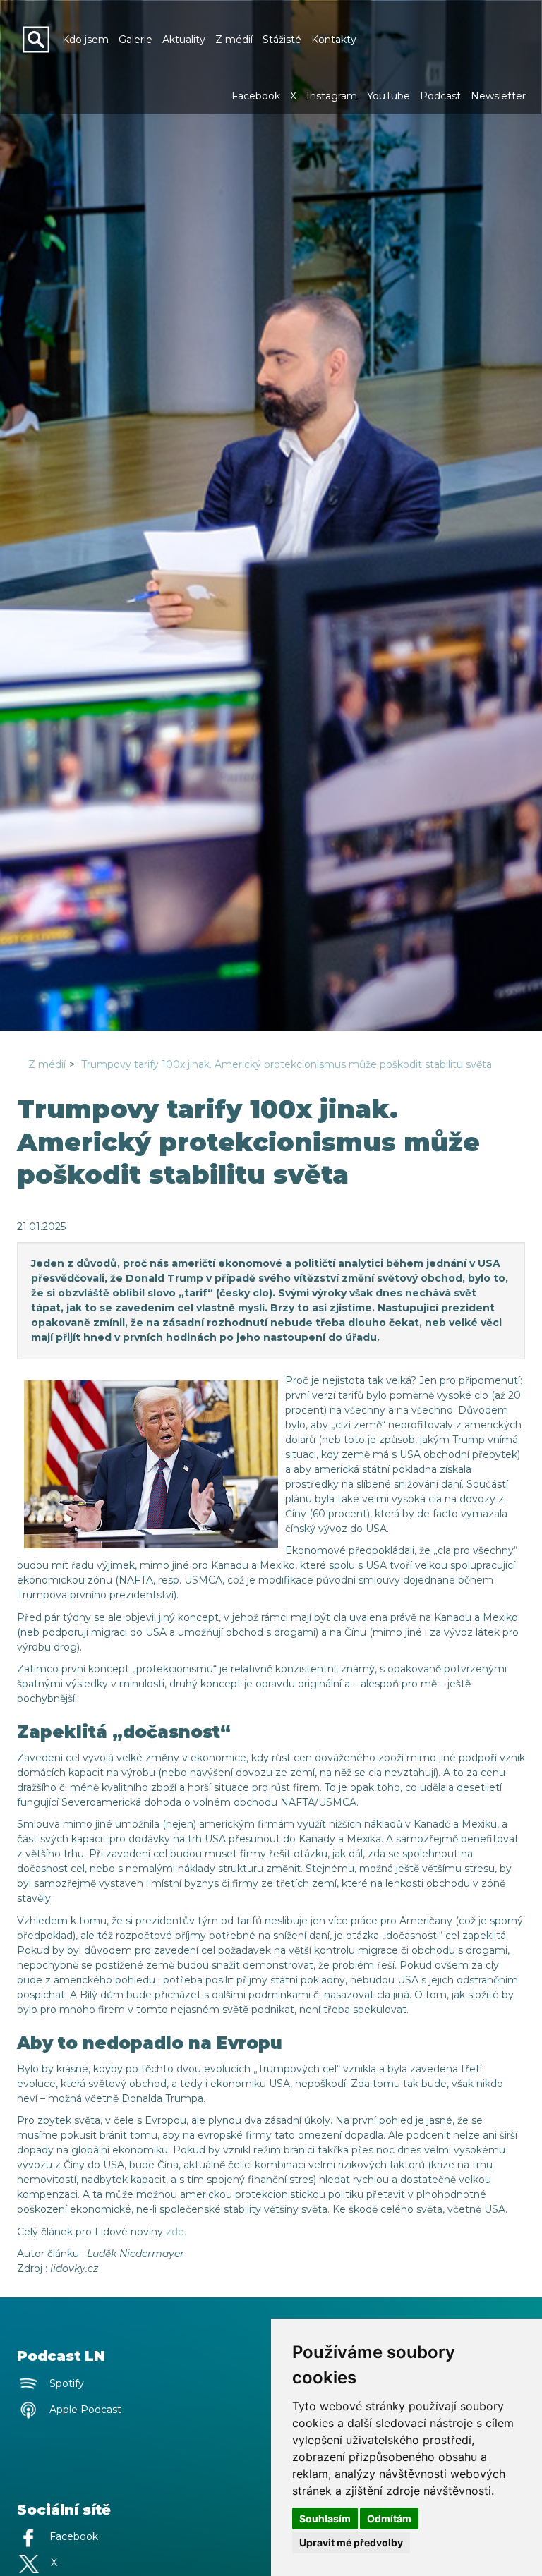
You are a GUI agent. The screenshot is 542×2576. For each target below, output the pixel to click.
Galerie (135, 40)
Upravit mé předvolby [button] (351, 2542)
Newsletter (498, 96)
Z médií (234, 40)
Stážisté (282, 40)
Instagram (332, 96)
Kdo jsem (85, 40)
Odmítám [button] (389, 2519)
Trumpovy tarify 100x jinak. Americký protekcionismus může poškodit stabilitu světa (287, 1064)
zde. (176, 2232)
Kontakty (334, 40)
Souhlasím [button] (325, 2519)
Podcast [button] (440, 96)
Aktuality (184, 40)
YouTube (389, 96)
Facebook (256, 96)
